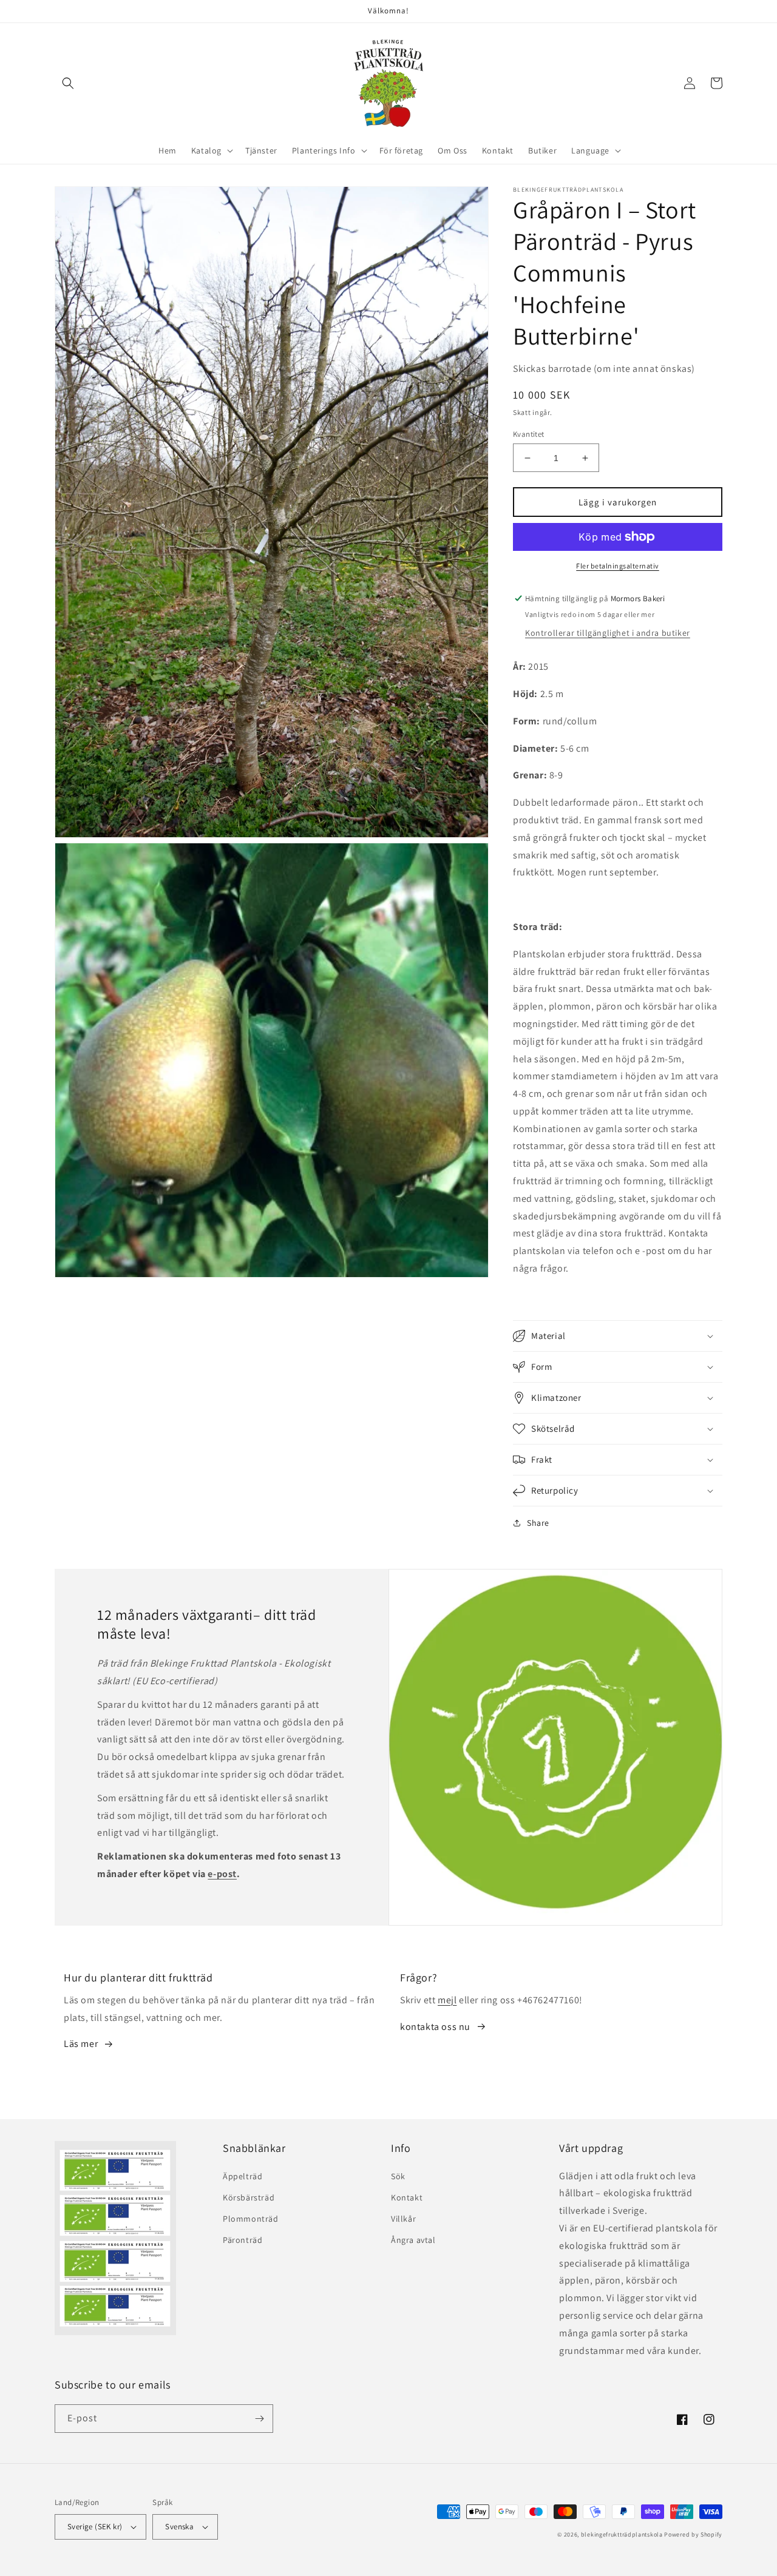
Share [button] (538, 1523)
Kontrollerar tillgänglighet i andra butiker (608, 633)
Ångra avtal (413, 2240)
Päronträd (243, 2240)
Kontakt (407, 2197)
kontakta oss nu (435, 2027)
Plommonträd (251, 2219)
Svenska (179, 2527)
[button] (68, 83)
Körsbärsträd (249, 2197)
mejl (447, 2000)
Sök (398, 2176)
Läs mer (81, 2044)
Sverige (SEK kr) (95, 2527)
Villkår (403, 2219)
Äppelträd (243, 2176)
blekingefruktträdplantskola (622, 2534)
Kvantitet (529, 434)
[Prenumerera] (259, 2419)
